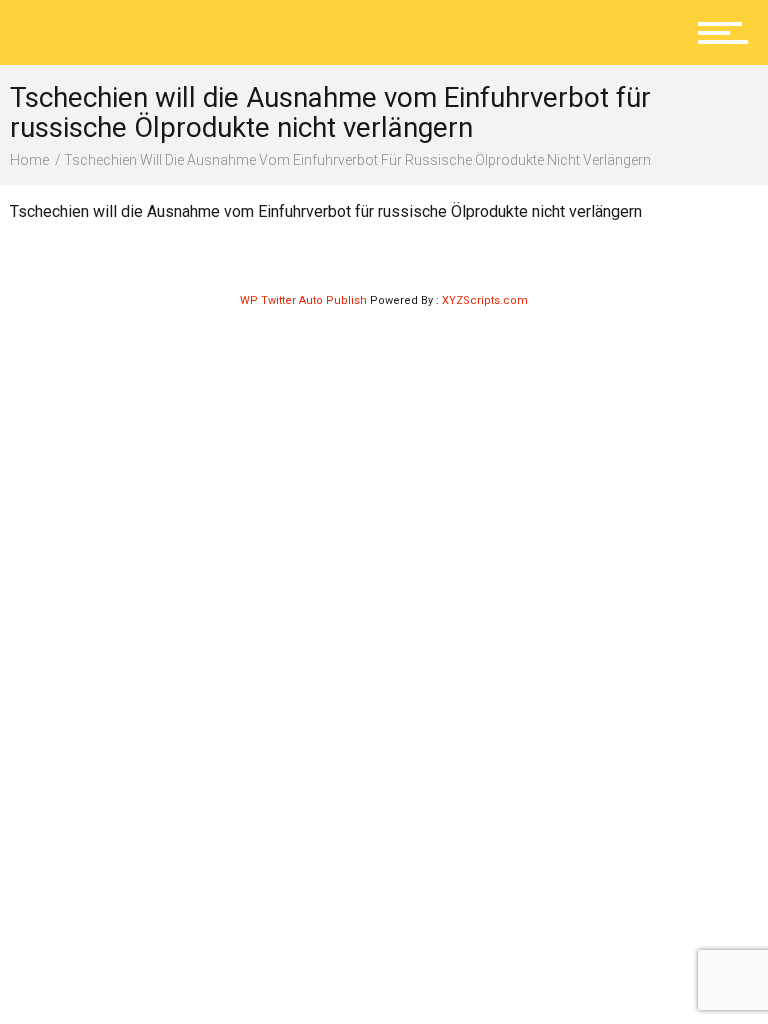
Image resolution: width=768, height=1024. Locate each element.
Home (29, 160)
